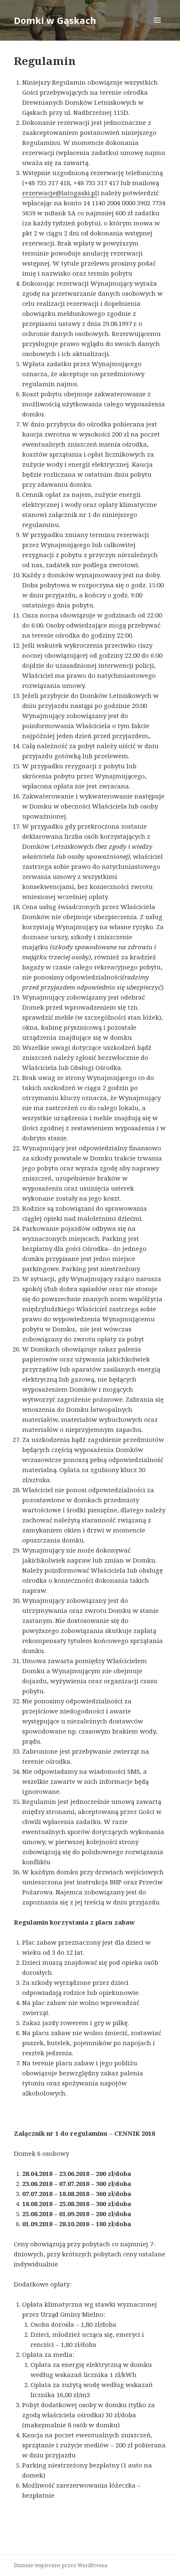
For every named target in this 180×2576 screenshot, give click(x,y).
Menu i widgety (158, 29)
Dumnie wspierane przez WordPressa (60, 2565)
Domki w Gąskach (55, 20)
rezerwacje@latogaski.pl (60, 193)
